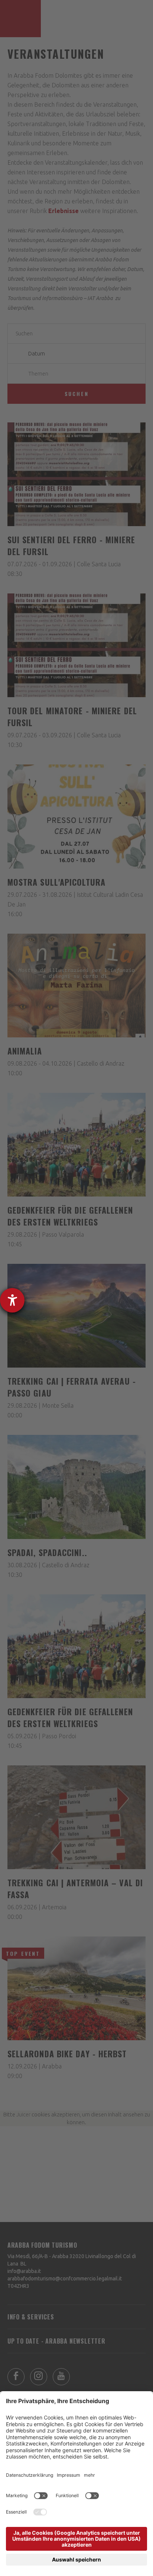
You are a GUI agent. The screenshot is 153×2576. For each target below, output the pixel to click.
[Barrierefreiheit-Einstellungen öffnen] (12, 1300)
